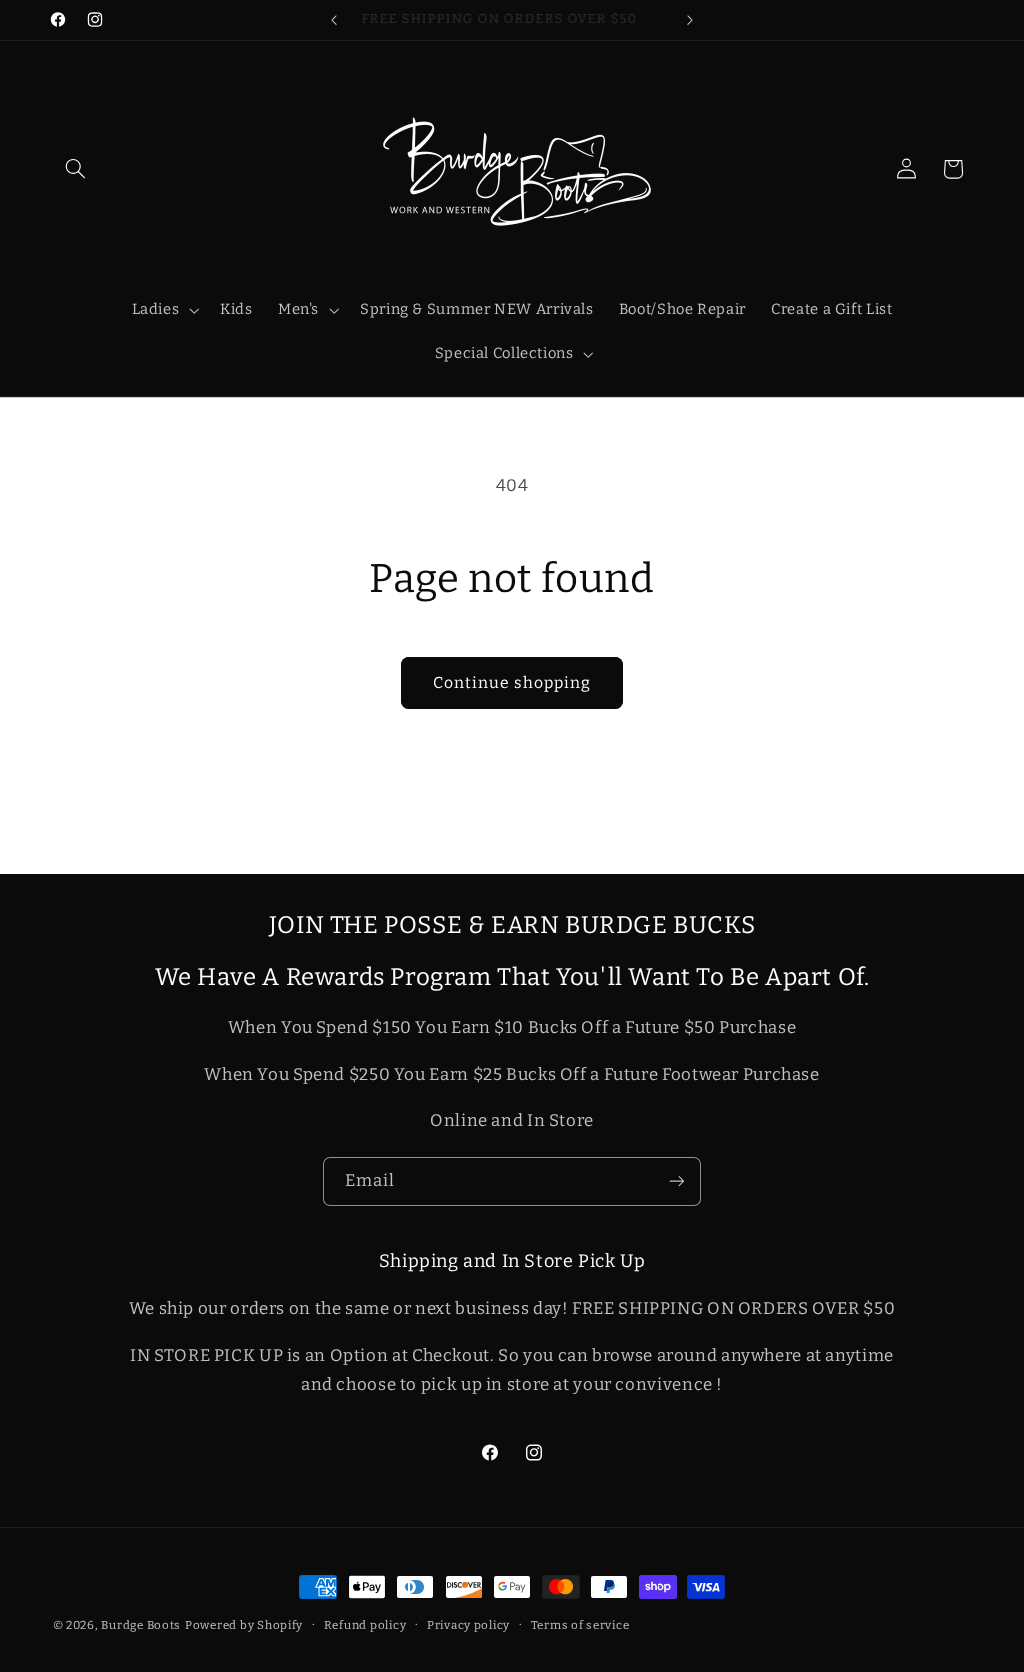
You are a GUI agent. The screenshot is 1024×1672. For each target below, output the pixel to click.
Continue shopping (512, 682)
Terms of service (580, 1625)
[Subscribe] (677, 1181)
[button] (76, 169)
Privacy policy (468, 1625)
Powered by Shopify (244, 1625)
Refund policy (365, 1625)
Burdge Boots (141, 1625)
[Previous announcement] (334, 20)
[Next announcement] (690, 20)
